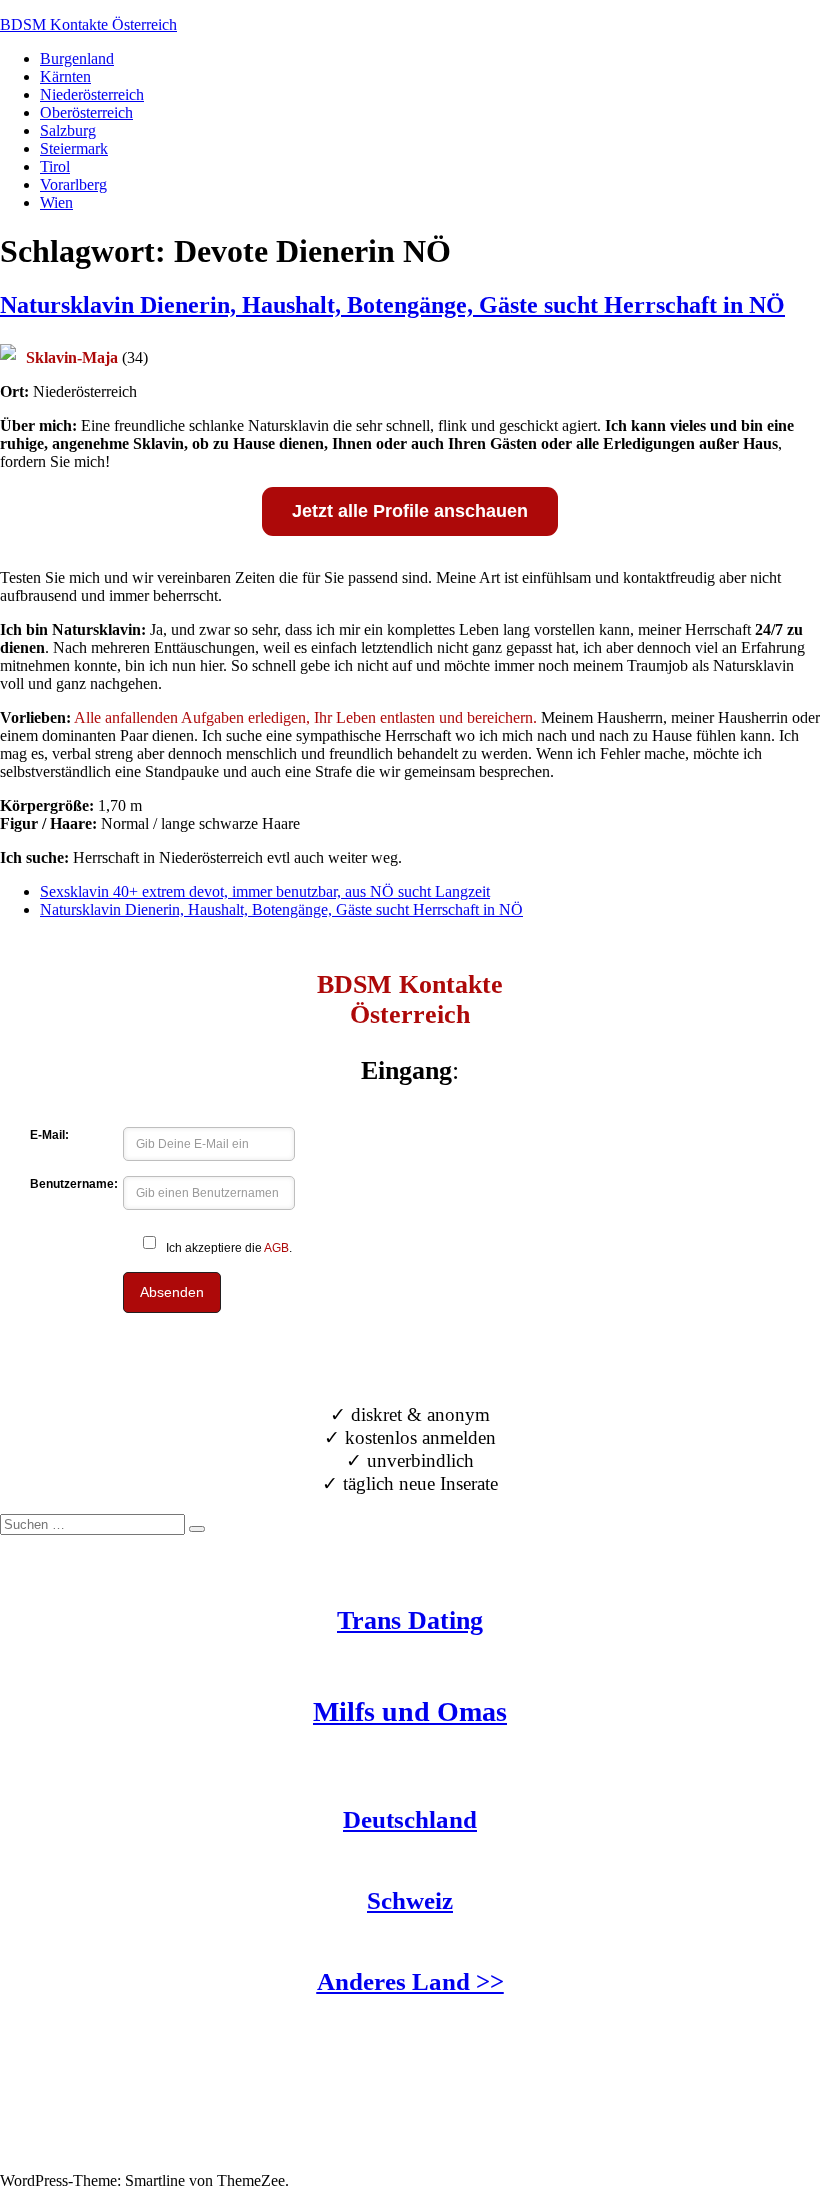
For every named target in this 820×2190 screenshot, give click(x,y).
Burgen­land (77, 58)
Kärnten (65, 76)
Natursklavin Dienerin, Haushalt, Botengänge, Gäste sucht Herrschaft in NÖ (392, 305)
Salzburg (68, 130)
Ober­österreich (86, 112)
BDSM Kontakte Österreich (88, 24)
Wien (56, 202)
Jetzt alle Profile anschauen (410, 511)
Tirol (55, 166)
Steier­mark (74, 148)
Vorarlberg (73, 184)
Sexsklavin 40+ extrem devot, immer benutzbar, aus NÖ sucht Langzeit (265, 891)
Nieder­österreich (92, 94)
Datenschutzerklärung (69, 2162)
